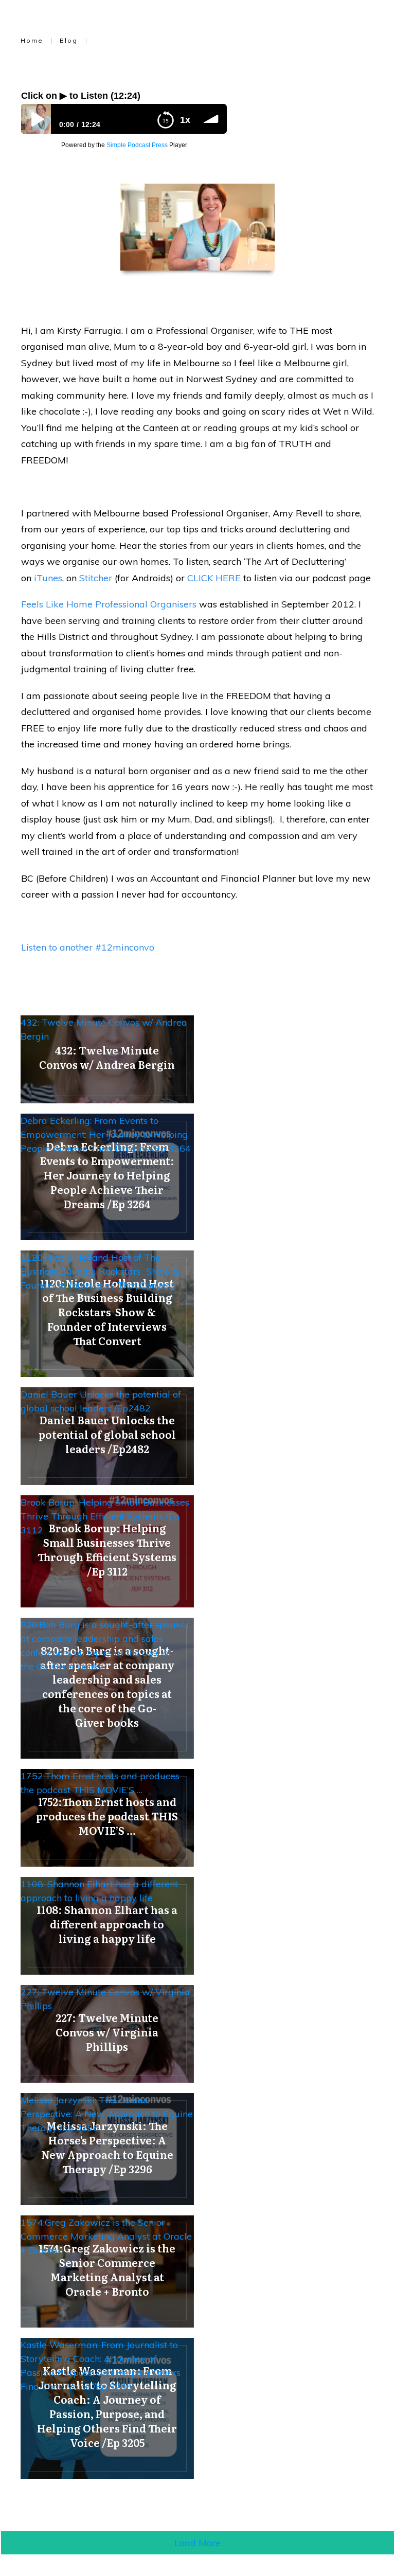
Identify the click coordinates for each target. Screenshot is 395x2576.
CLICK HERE (214, 578)
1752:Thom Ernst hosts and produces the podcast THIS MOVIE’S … (100, 1783)
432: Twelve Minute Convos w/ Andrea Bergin (104, 1029)
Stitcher (96, 578)
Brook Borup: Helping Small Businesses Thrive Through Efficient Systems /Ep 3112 (105, 1516)
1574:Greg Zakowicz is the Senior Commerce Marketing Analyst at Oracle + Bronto (106, 2236)
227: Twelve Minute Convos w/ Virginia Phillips (105, 1999)
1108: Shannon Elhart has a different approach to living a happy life (99, 1891)
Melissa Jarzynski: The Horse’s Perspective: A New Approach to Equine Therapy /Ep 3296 (107, 2114)
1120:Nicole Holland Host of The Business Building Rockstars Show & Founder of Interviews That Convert (100, 1271)
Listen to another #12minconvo (88, 947)
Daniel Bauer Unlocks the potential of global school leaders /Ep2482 (101, 1401)
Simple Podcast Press (137, 145)
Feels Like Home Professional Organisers (109, 604)
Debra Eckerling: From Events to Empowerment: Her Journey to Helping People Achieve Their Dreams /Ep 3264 (106, 1134)
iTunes (48, 578)
